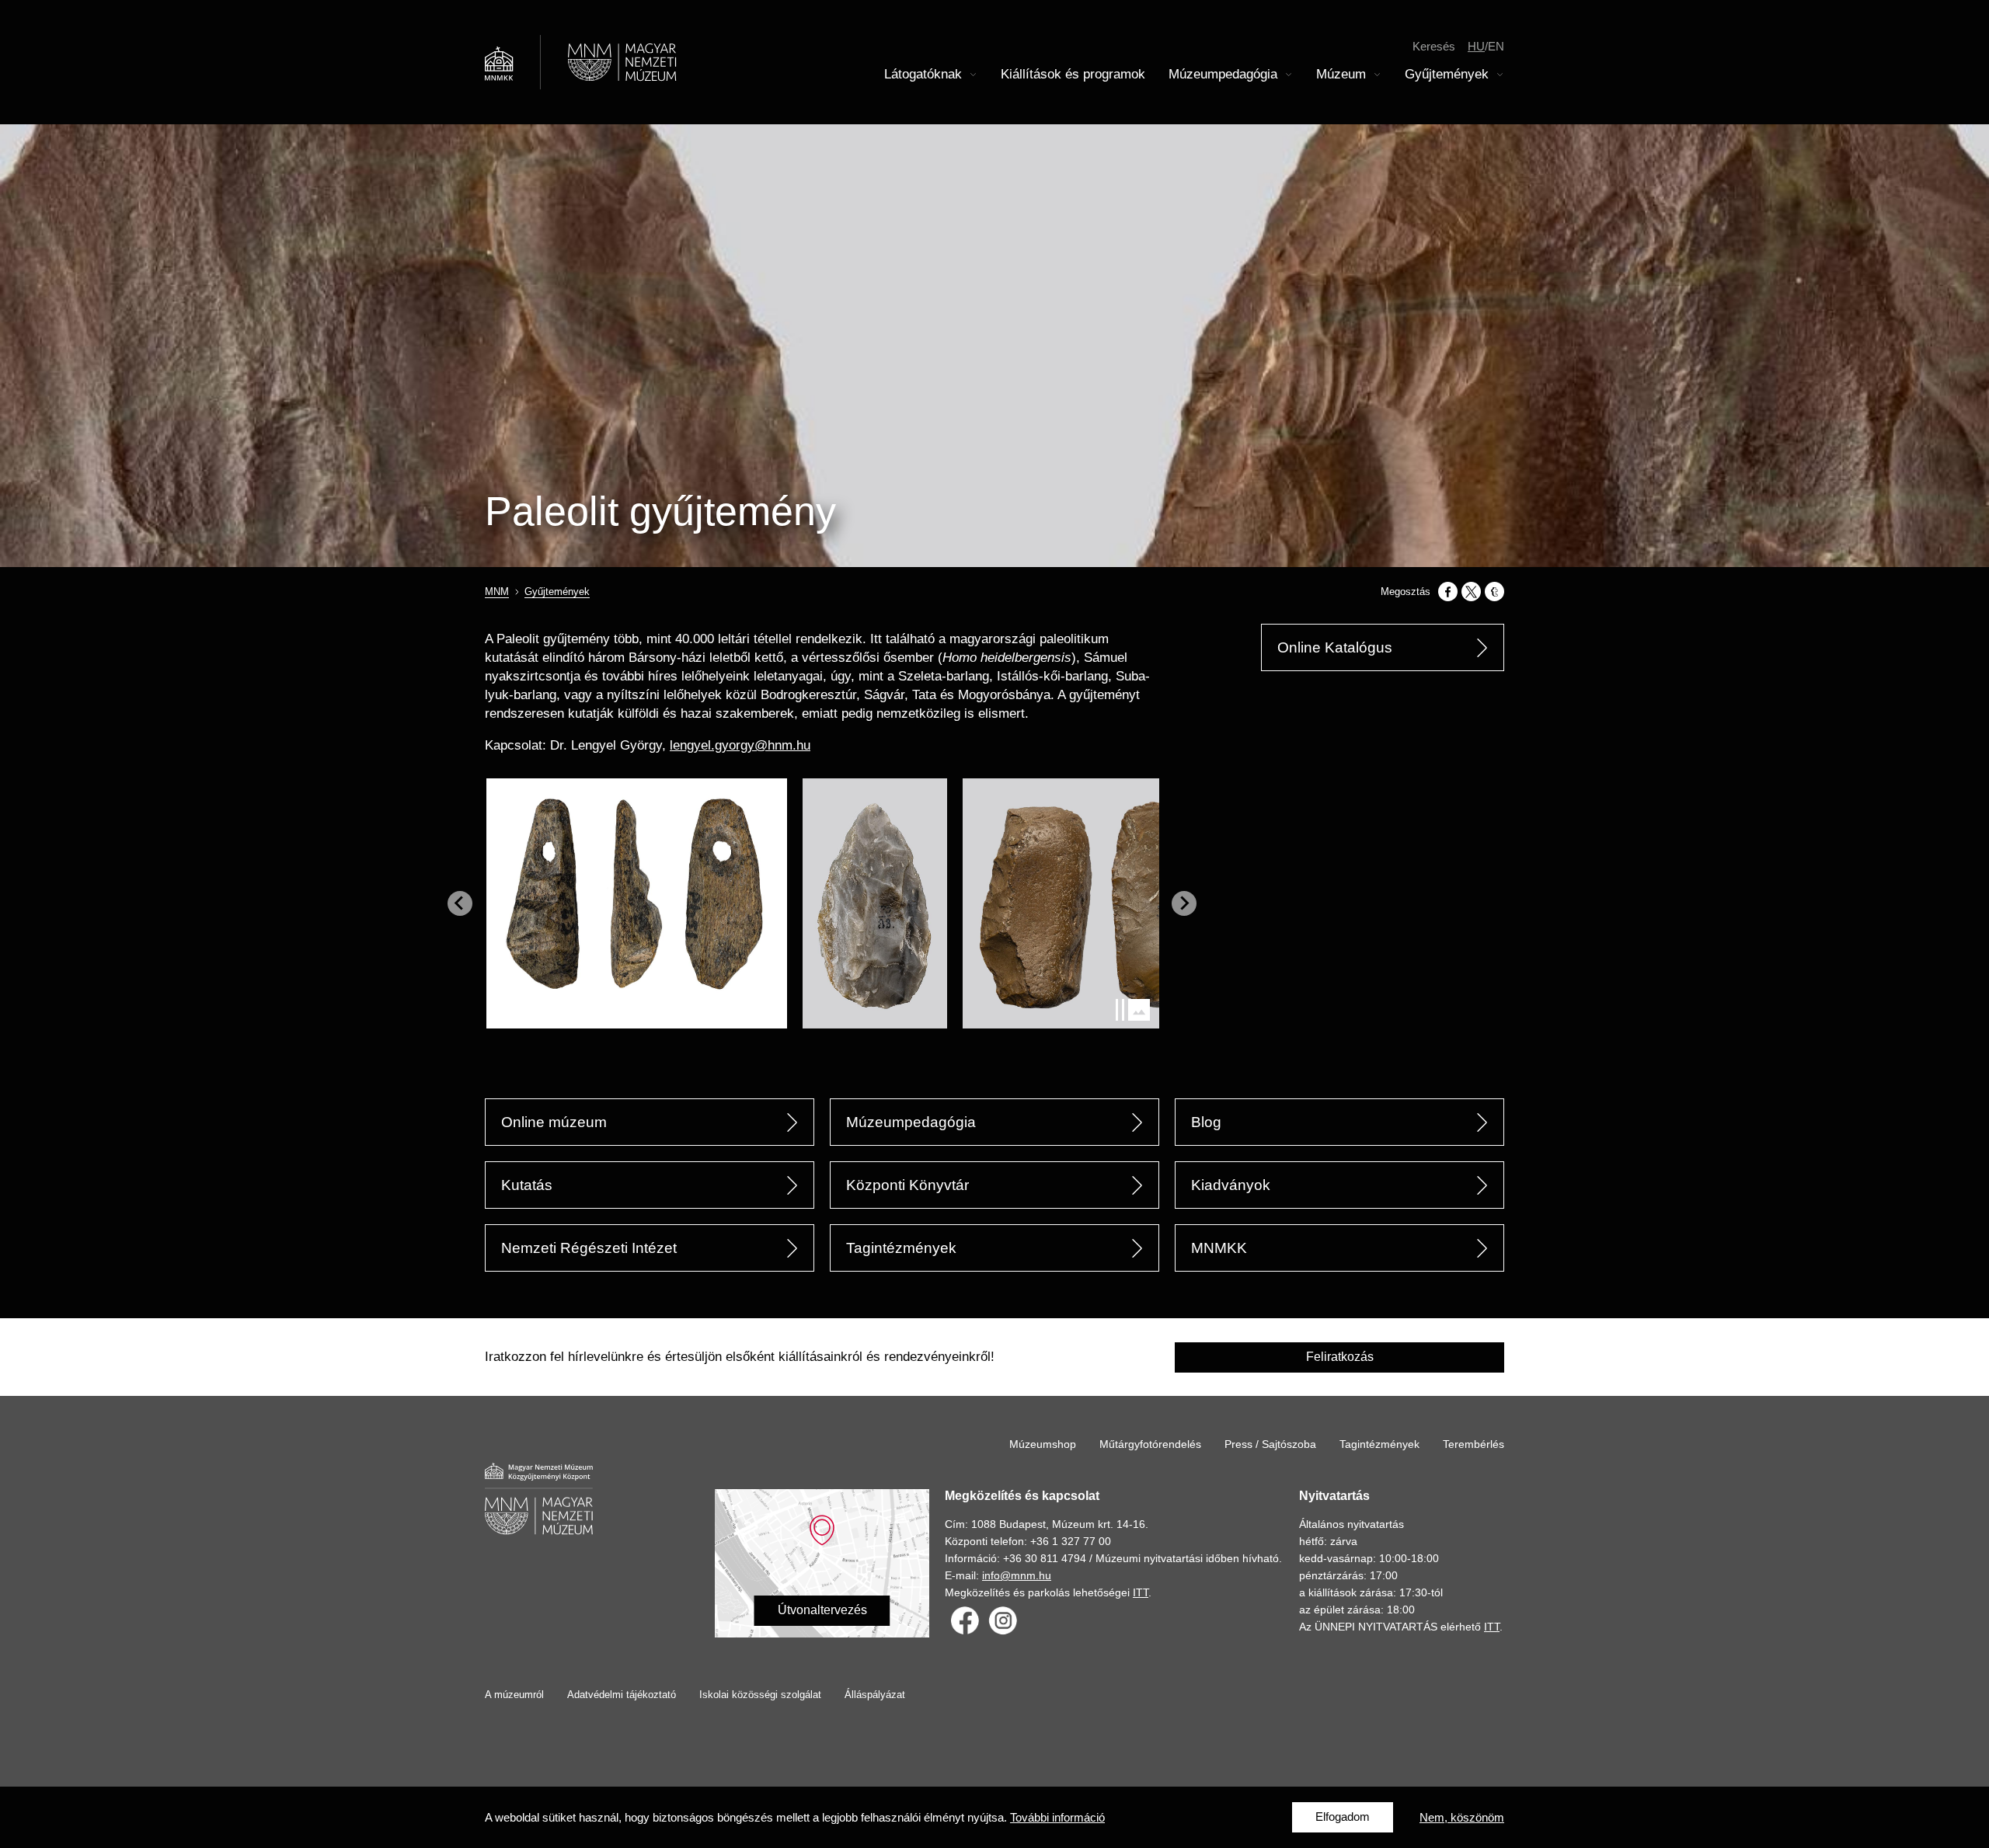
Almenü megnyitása (974, 75)
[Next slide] (1184, 903)
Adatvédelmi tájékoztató (622, 1695)
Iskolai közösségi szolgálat (760, 1695)
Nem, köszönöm (1462, 1817)
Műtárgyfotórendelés (1150, 1444)
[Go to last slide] (460, 903)
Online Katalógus (1335, 647)
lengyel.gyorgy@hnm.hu (740, 745)
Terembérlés (1473, 1444)
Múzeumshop (1043, 1444)
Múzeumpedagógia (911, 1122)
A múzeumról (514, 1695)
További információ (1057, 1817)
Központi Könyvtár (907, 1185)
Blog (1206, 1122)
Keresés (1434, 46)
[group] (644, 903)
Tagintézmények (901, 1248)
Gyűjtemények (557, 592)
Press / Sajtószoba (1270, 1444)
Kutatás (527, 1185)
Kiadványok (1231, 1185)
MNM (497, 592)
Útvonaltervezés (822, 1610)
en (1496, 46)
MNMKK (1219, 1248)
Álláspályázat (875, 1695)
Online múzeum (554, 1122)
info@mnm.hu (1017, 1575)
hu (1476, 46)
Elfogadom (1343, 1817)
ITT (1141, 1592)
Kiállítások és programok (1073, 74)
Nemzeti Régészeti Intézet (589, 1248)
